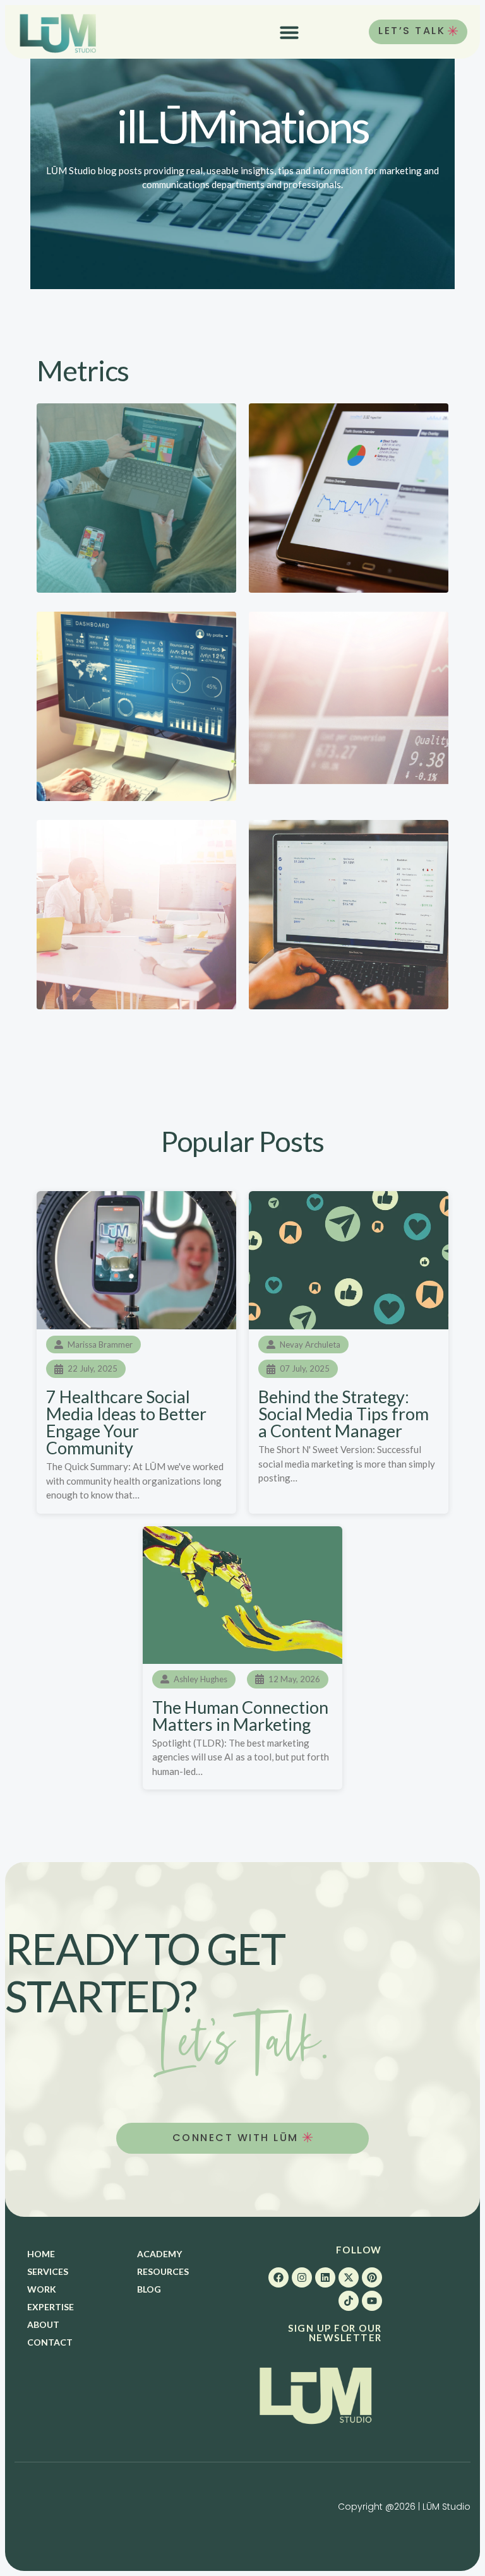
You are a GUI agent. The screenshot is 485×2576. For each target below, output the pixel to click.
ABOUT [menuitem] (43, 2324)
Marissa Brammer (100, 1344)
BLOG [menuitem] (149, 2289)
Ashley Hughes (201, 1679)
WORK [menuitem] (42, 2289)
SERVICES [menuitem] (48, 2271)
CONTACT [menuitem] (50, 2342)
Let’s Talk (412, 31)
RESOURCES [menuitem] (163, 2271)
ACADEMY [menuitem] (159, 2254)
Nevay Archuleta (310, 1344)
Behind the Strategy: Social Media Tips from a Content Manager (344, 1414)
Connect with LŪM (238, 2138)
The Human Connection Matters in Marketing (240, 1716)
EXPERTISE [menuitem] (51, 2307)
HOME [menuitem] (41, 2254)
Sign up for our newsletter (335, 2333)
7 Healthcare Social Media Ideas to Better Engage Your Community (126, 1422)
